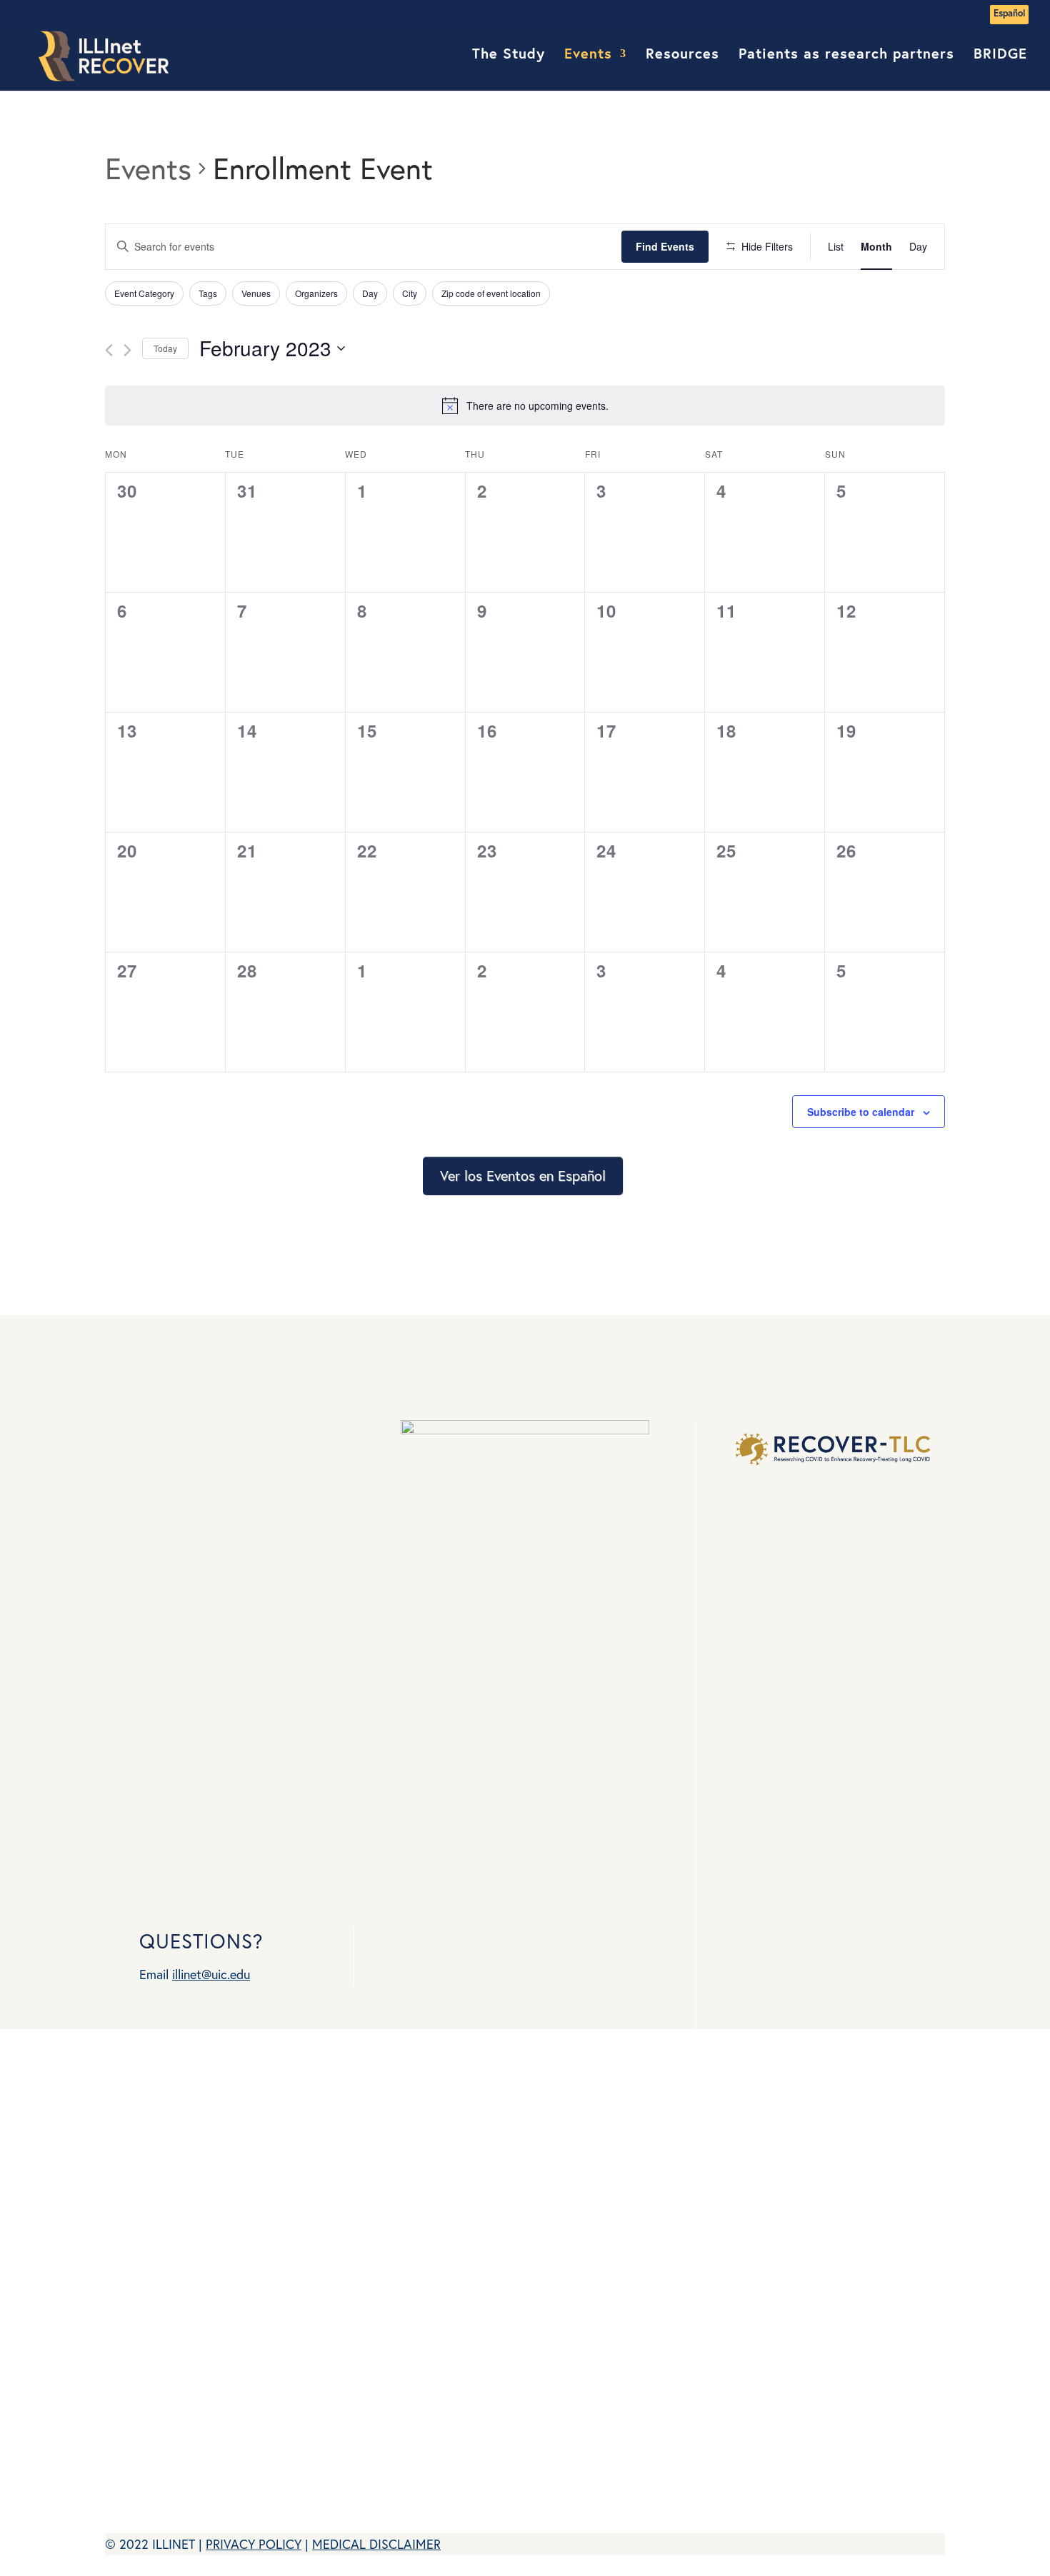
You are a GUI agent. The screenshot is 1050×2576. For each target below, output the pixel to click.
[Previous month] (109, 350)
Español (1009, 14)
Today (165, 348)
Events (588, 56)
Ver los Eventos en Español (523, 1176)
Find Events (665, 246)
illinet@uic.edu (211, 1974)
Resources (682, 56)
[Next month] (127, 350)
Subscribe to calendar (861, 1112)
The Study (509, 56)
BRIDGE (1000, 56)
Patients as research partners (846, 56)
